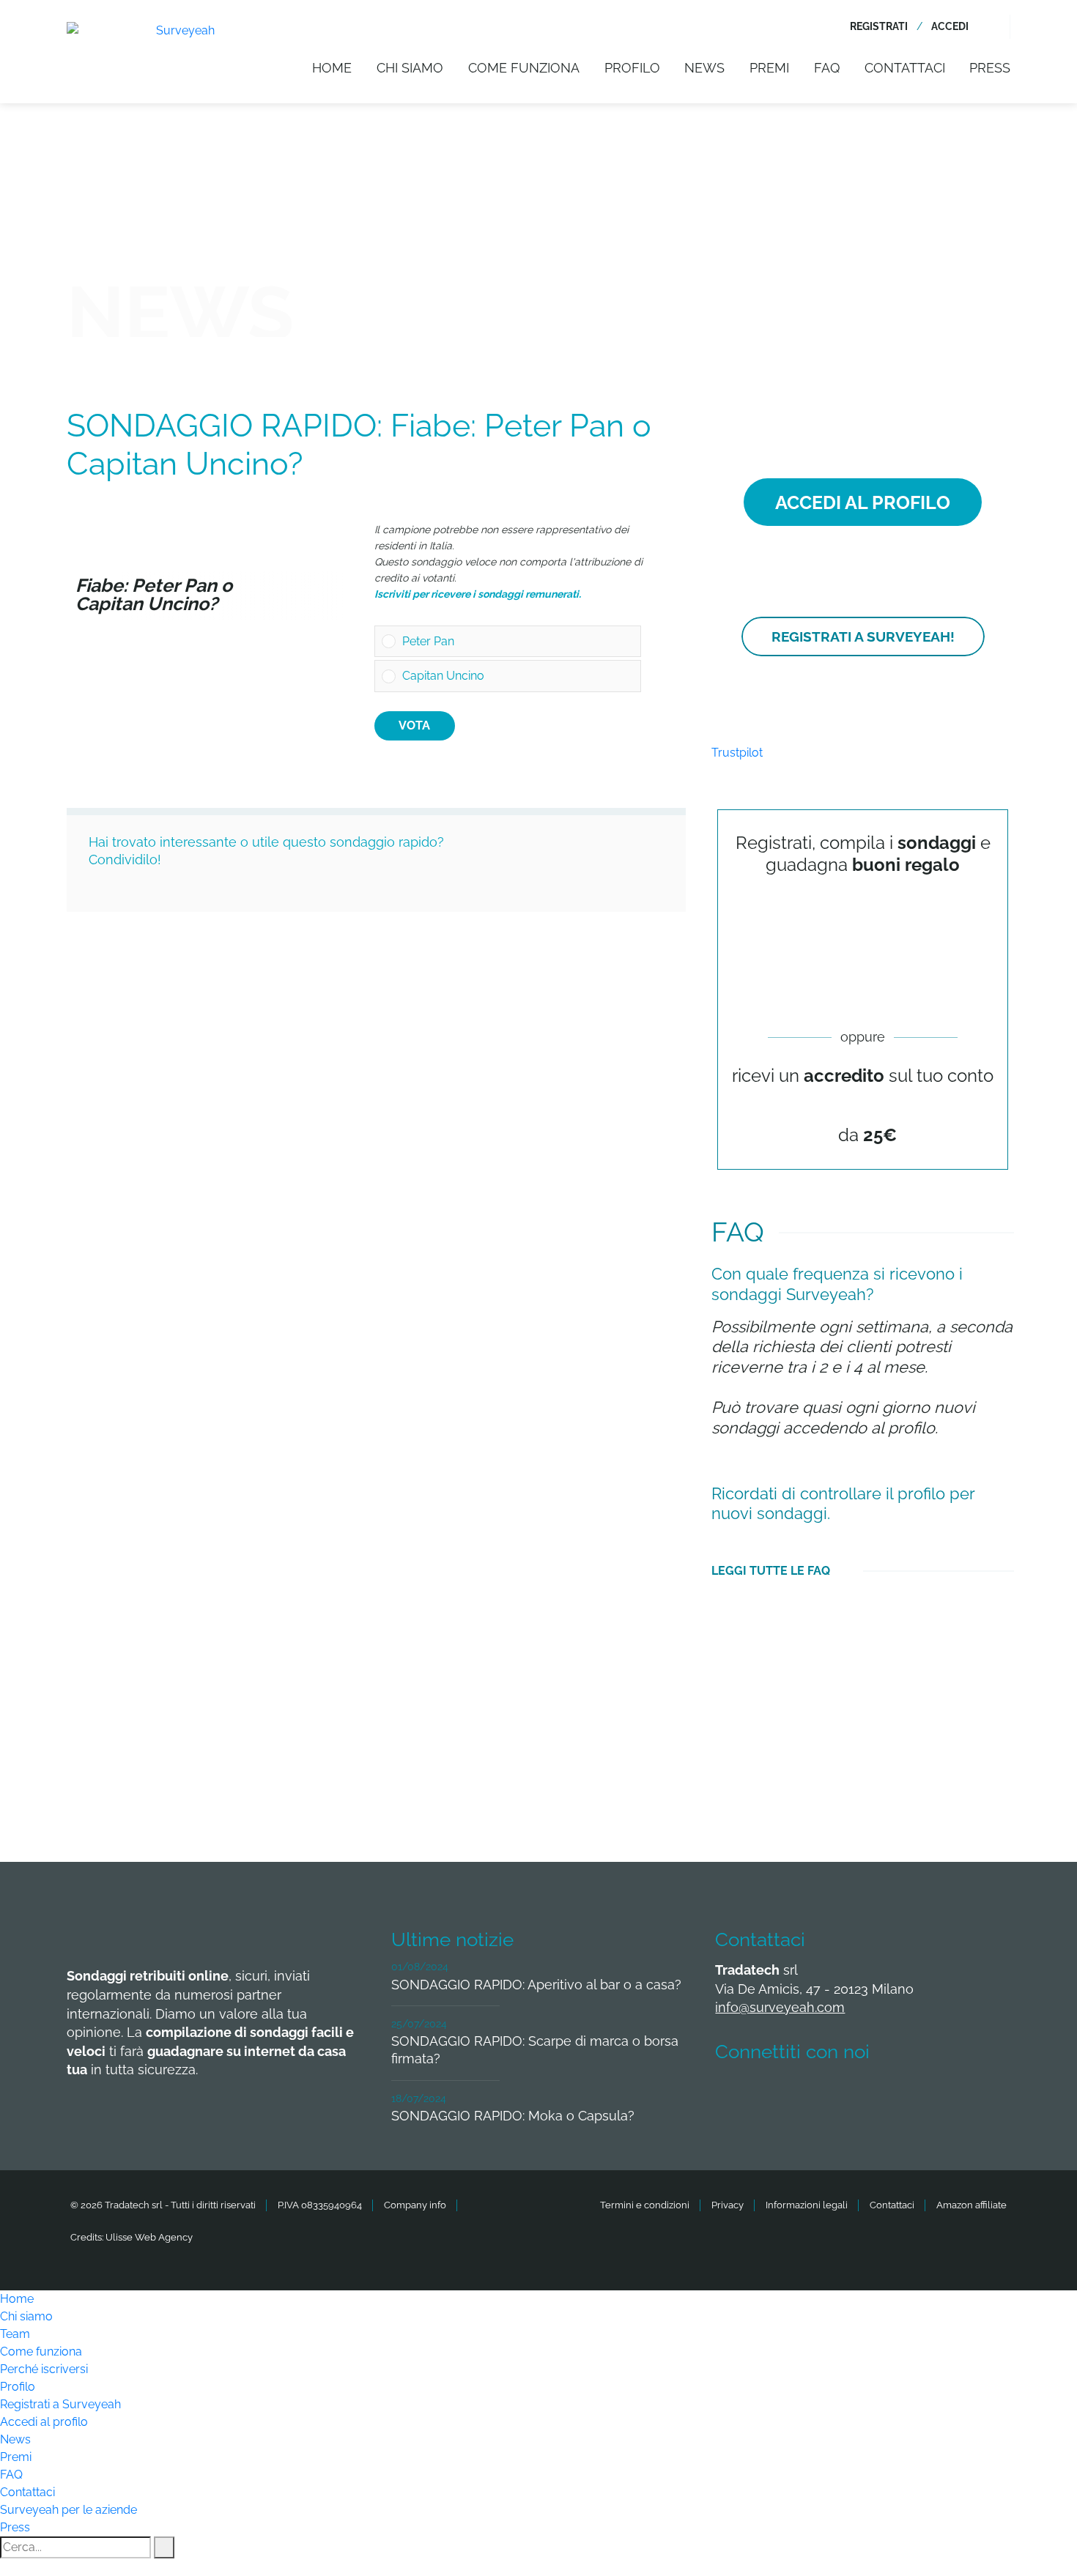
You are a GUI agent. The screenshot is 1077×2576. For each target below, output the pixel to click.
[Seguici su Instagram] (897, 2096)
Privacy (728, 2205)
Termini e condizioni (645, 2205)
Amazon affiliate (971, 2205)
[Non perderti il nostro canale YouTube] (952, 2096)
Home (332, 68)
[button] (518, 642)
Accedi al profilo (44, 2422)
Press (990, 68)
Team (15, 2334)
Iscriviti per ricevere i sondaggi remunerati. (478, 594)
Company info (415, 2205)
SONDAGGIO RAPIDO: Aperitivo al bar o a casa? (536, 1985)
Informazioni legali (807, 2205)
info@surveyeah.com (780, 2007)
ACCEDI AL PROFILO (863, 502)
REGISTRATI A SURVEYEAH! (863, 636)
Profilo (632, 68)
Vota (414, 725)
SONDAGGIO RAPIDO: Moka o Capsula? (513, 2116)
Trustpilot (737, 753)
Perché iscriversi (44, 2369)
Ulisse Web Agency (149, 2237)
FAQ (827, 68)
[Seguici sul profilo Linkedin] (843, 2096)
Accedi (950, 26)
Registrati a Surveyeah (60, 2404)
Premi (769, 68)
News (704, 68)
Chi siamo (410, 68)
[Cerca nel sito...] (1001, 27)
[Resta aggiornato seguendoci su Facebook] (735, 2096)
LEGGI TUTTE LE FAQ (771, 1571)
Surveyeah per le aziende (69, 2510)
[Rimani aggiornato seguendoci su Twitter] (789, 2096)
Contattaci (905, 68)
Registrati (879, 26)
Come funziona (524, 68)
